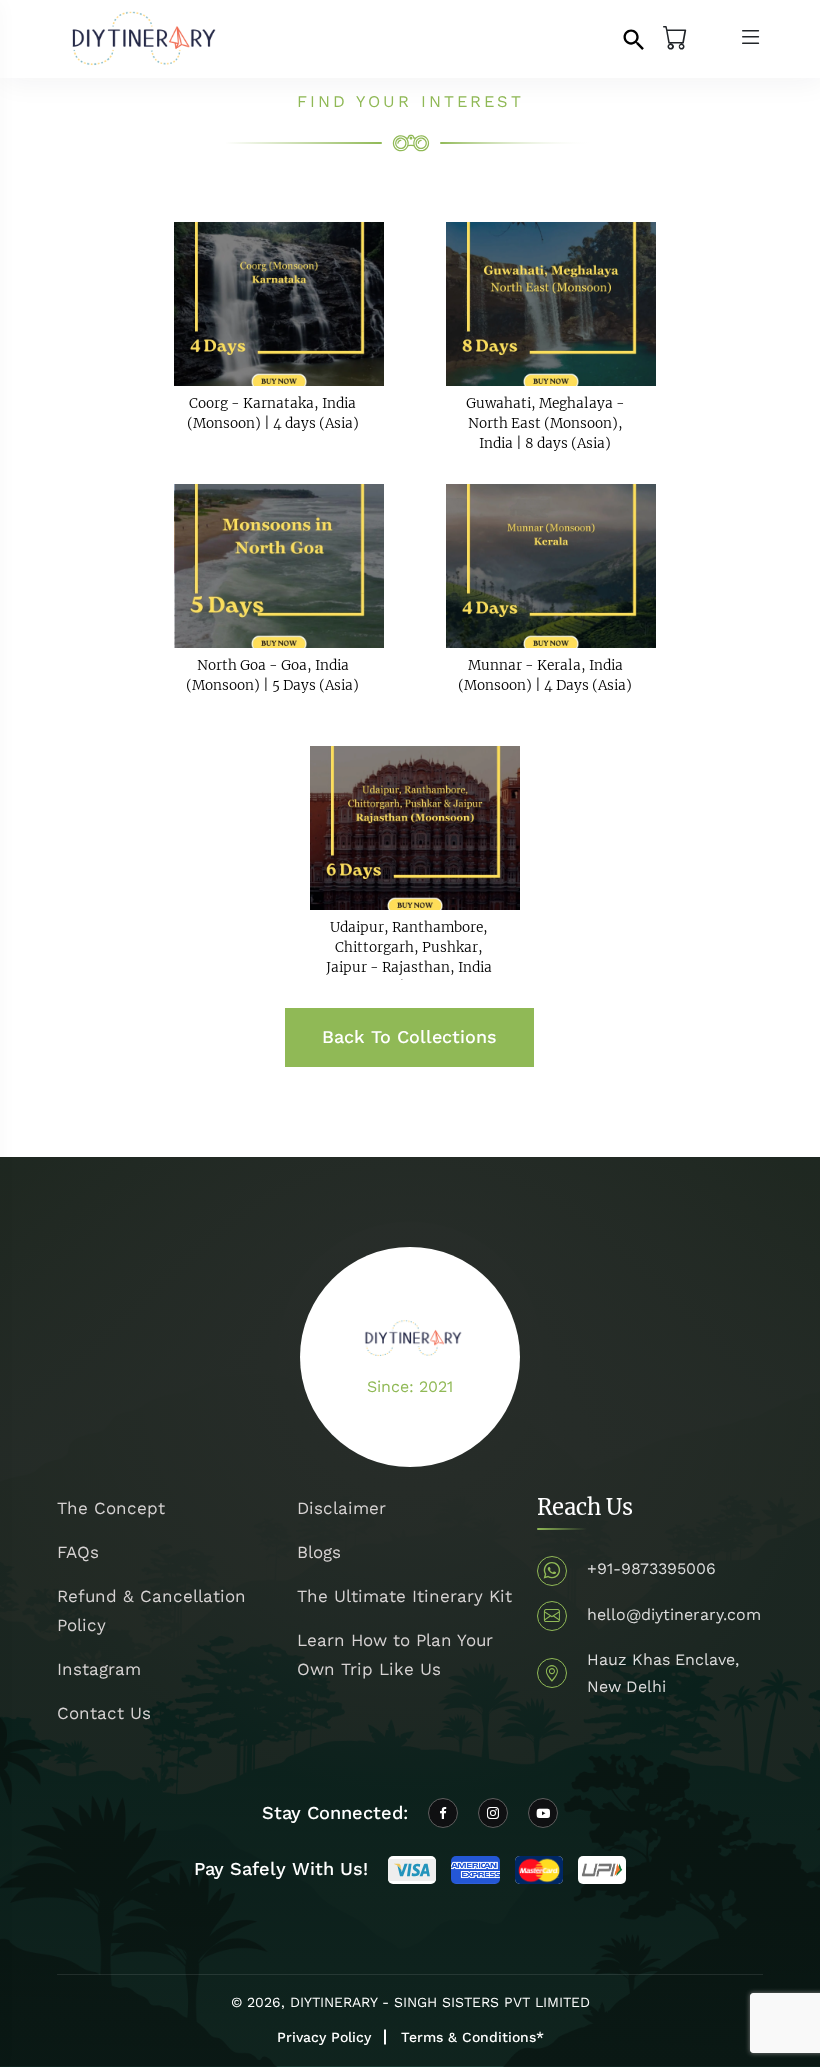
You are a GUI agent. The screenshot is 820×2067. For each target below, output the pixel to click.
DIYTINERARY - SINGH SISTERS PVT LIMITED (440, 2002)
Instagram (99, 1669)
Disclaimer (341, 1508)
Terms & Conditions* (472, 2037)
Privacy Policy (324, 2037)
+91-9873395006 (651, 1568)
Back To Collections (409, 1036)
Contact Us (104, 1713)
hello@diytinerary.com (674, 1614)
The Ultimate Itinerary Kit (404, 1596)
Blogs (319, 1552)
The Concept (111, 1508)
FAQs (78, 1552)
